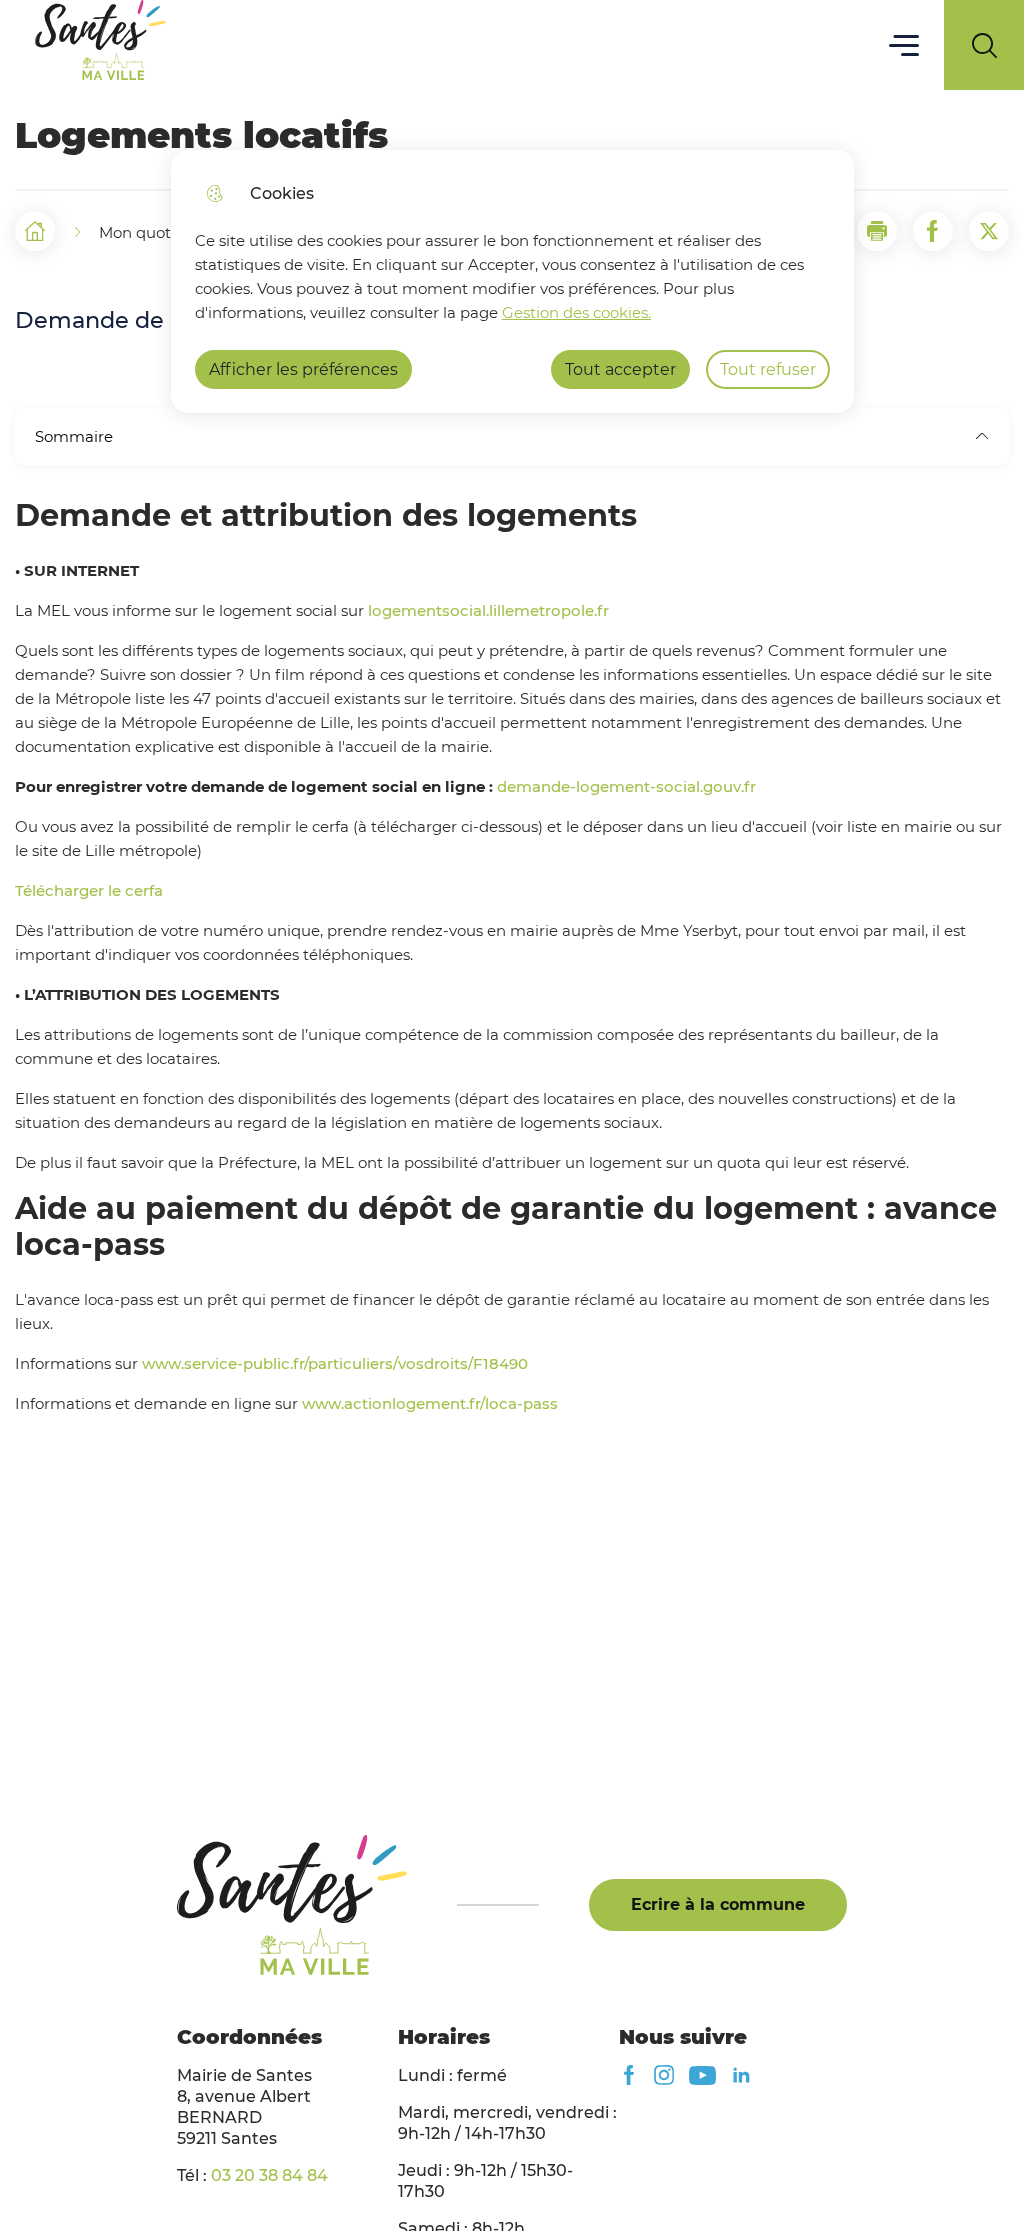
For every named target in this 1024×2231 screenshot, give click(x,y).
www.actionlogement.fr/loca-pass (430, 1403)
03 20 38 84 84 (269, 2175)
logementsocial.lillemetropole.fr (488, 610)
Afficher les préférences (303, 369)
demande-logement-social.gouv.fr (626, 786)
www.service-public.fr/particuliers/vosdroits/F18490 (335, 1363)
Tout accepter (620, 369)
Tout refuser (768, 369)
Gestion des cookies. (576, 312)
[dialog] (512, 281)
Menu (904, 44)
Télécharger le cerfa (89, 890)
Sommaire (74, 436)
